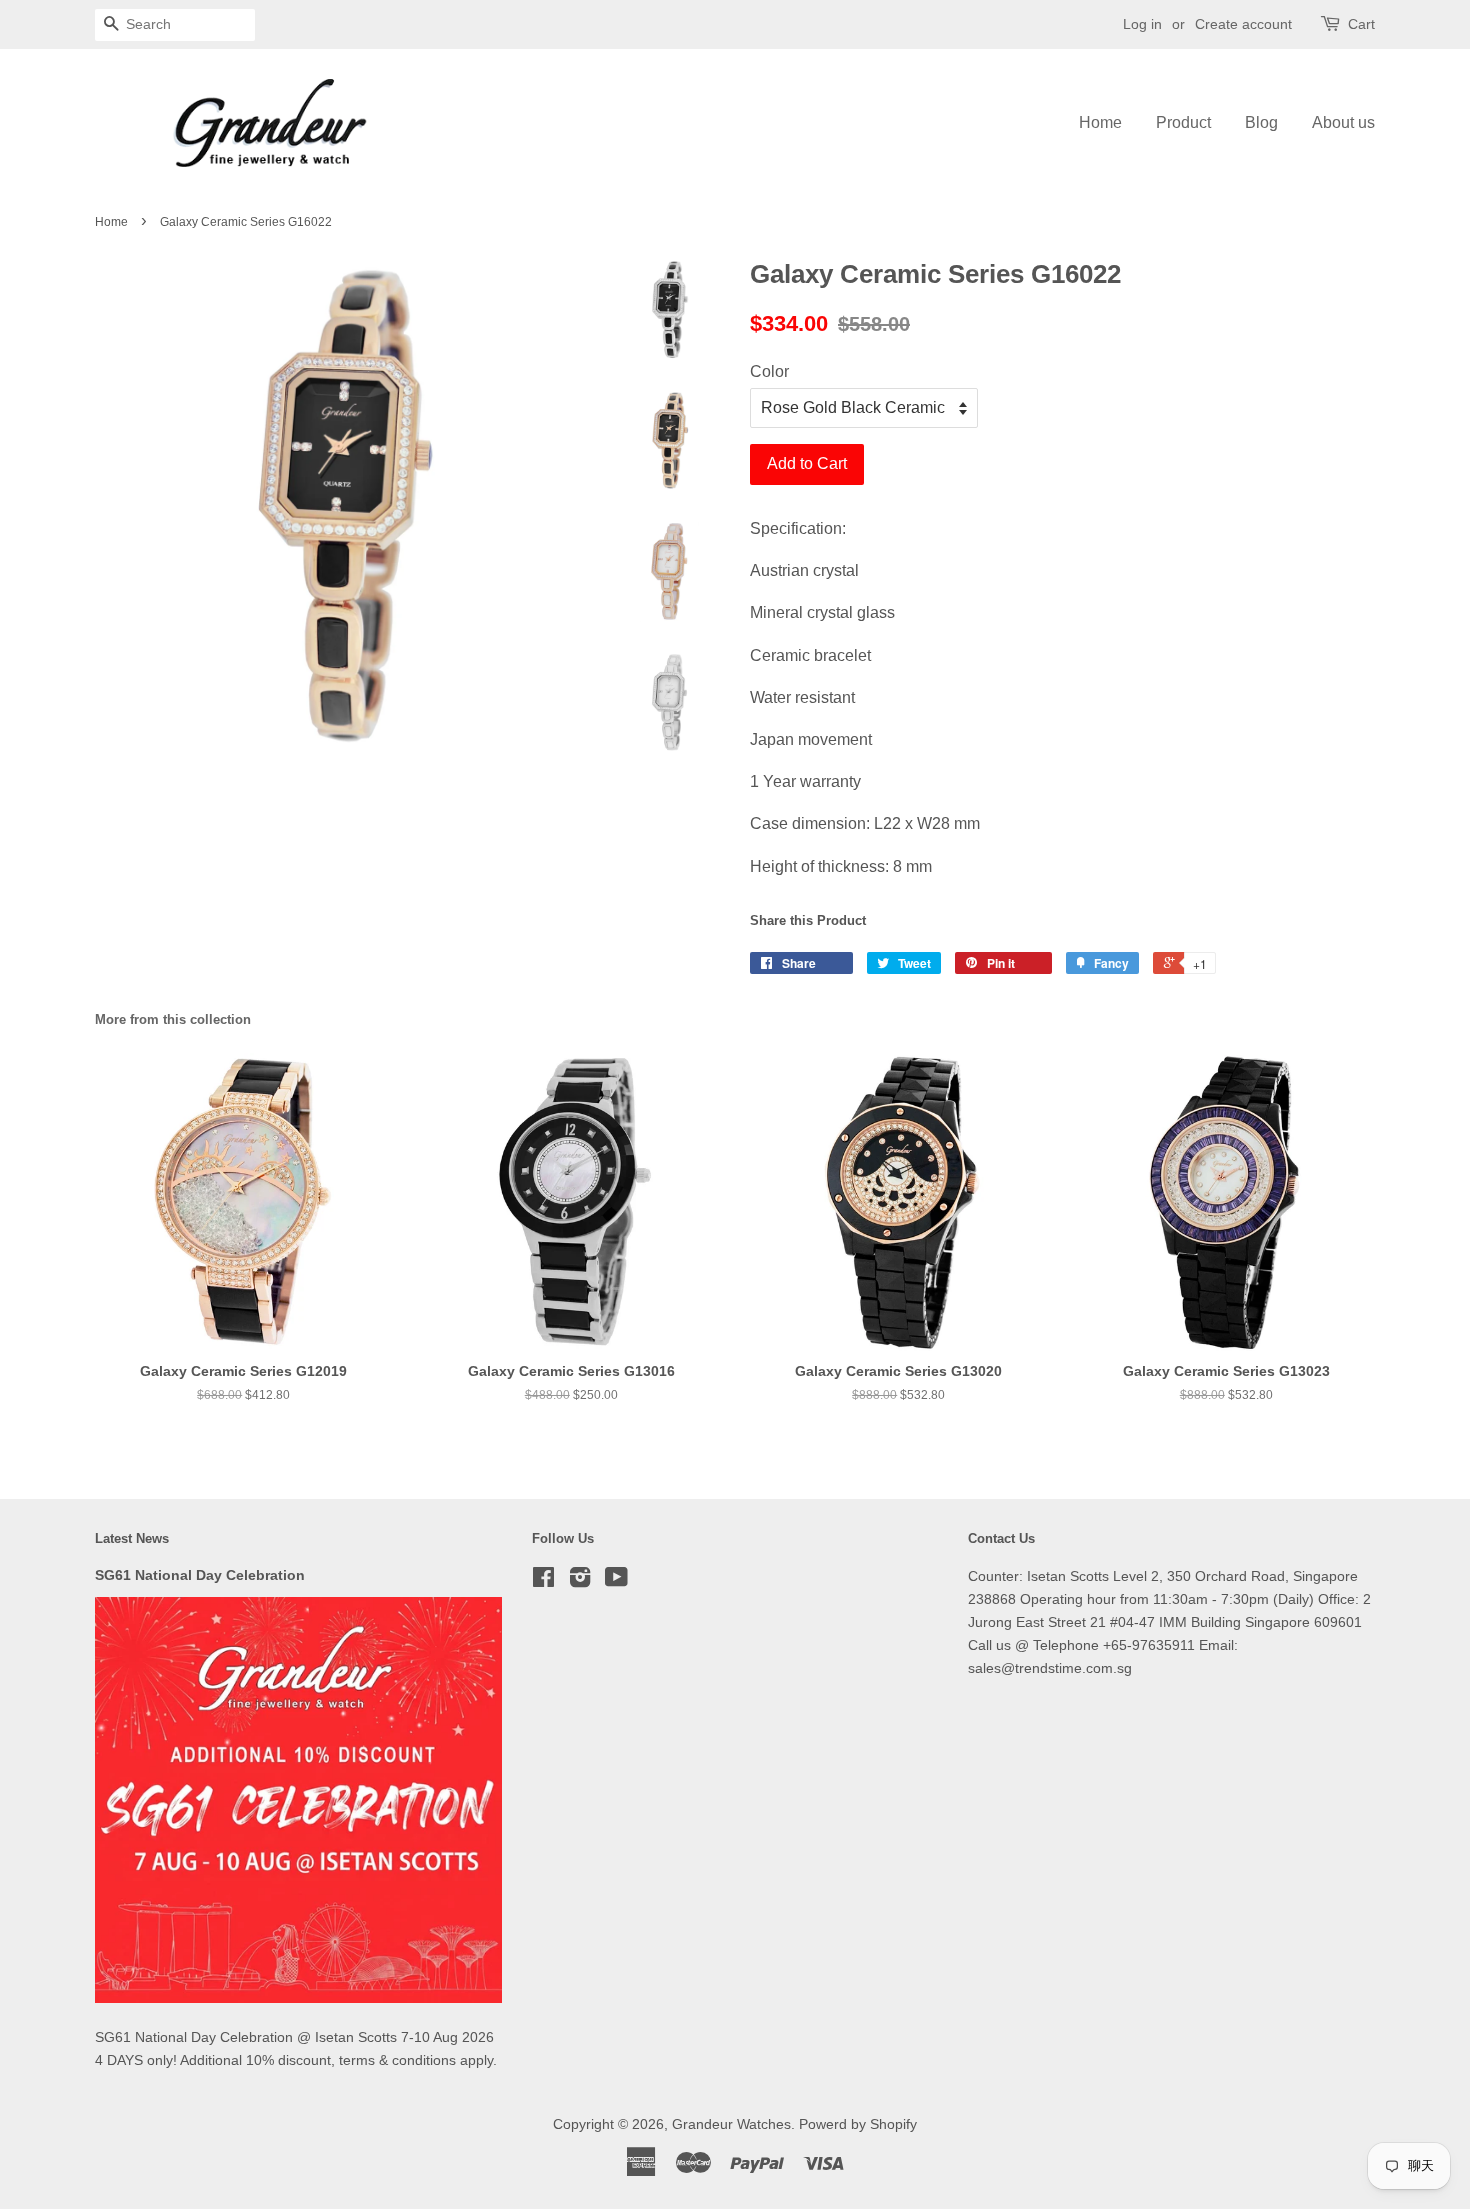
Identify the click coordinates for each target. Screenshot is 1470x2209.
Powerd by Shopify (858, 2124)
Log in (1142, 24)
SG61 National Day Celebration (200, 1575)
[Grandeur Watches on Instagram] (580, 1581)
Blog (1261, 122)
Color (769, 371)
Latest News (132, 1538)
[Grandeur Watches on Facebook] (543, 1581)
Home (1100, 122)
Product (1183, 122)
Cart (1361, 24)
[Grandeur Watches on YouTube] (616, 1581)
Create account (1243, 24)
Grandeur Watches (731, 2124)
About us (1343, 122)
